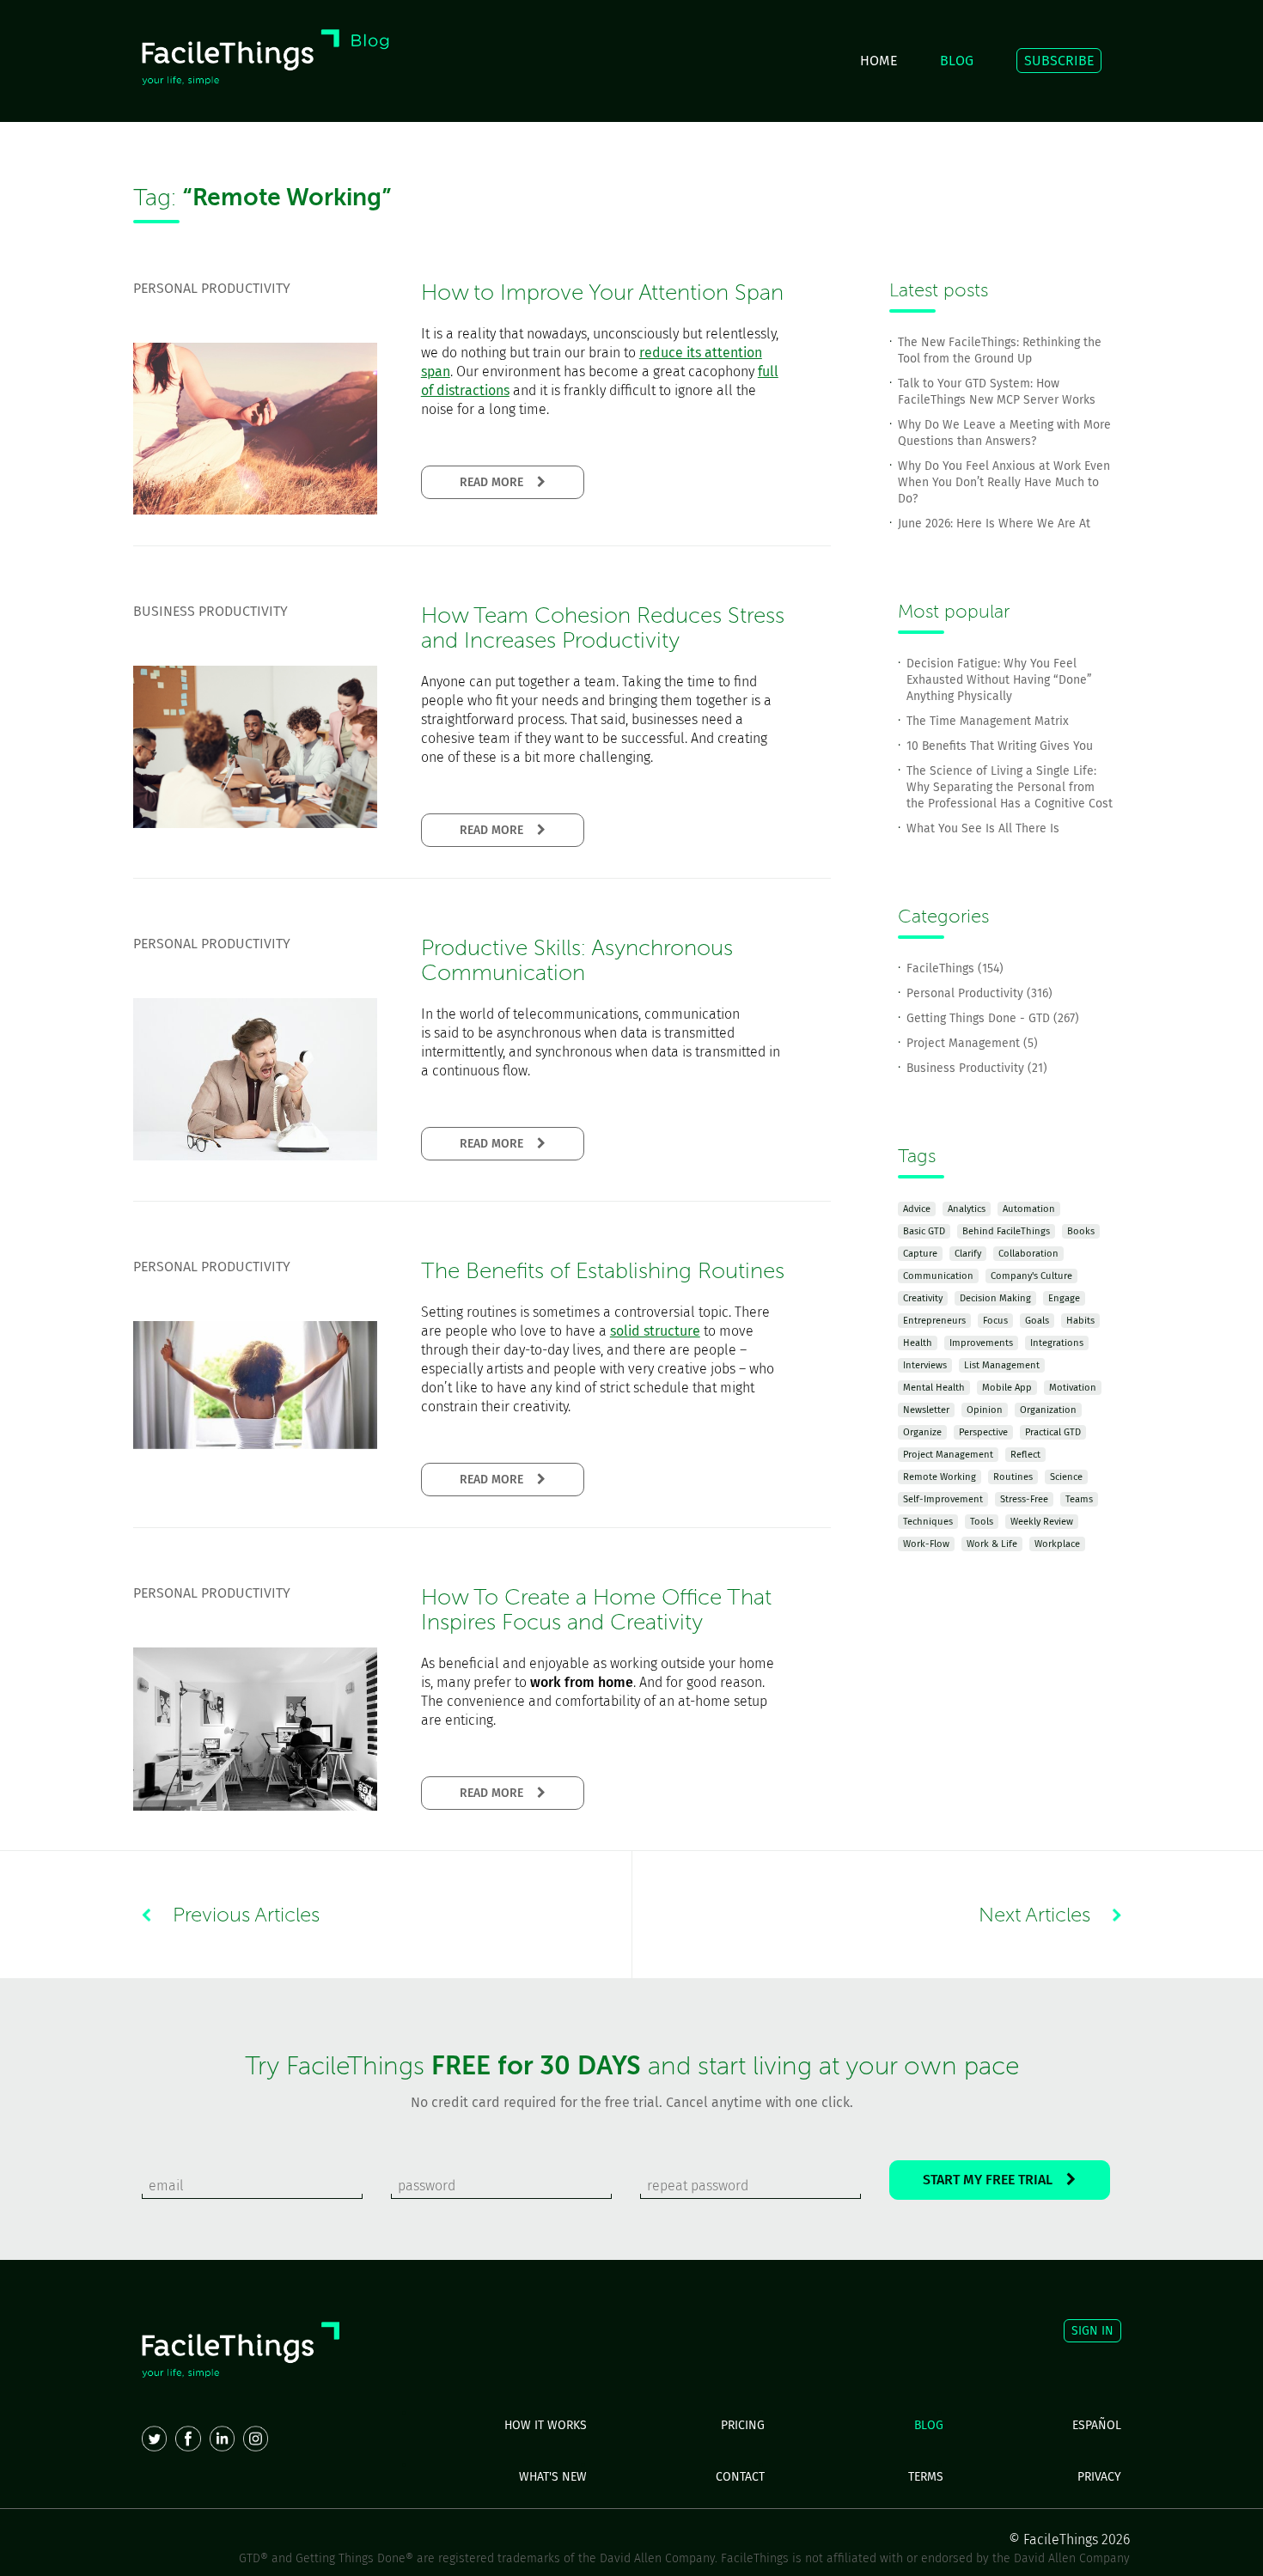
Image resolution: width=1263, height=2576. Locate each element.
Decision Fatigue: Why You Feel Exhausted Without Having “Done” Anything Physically (999, 680)
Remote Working (940, 1477)
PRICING (743, 2425)
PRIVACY (1099, 2477)
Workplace (1057, 1544)
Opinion (985, 1410)
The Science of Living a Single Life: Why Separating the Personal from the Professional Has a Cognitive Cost (1010, 787)
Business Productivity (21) (977, 1068)
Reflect (1025, 1455)
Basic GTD (924, 1231)
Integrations (1057, 1343)
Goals (1037, 1321)
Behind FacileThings (1006, 1231)
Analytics (967, 1209)
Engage (1064, 1298)
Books (1081, 1231)
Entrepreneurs (934, 1321)
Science (1066, 1477)
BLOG (957, 61)
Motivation (1073, 1388)
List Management (1002, 1365)
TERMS (926, 2477)
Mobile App (1007, 1388)
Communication (938, 1276)
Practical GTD (1053, 1432)
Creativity (923, 1298)
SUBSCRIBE (1059, 61)
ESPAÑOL (1097, 2425)
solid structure (655, 1331)
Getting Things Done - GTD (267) (993, 1018)
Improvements (981, 1343)
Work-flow (926, 1544)
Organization (1048, 1410)
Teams (1079, 1499)
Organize (922, 1432)
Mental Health (934, 1388)
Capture (920, 1254)
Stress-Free (1024, 1499)
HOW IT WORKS (546, 2425)
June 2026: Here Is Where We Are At (994, 524)
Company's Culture (1031, 1276)
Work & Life (992, 1544)
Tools (982, 1522)
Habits (1080, 1321)
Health (918, 1343)
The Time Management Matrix (988, 721)
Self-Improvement (943, 1499)
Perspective (983, 1432)
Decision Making (995, 1298)
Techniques (928, 1522)
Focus (995, 1321)
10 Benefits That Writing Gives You (1000, 746)
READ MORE (498, 482)
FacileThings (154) (955, 968)
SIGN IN (1092, 2331)
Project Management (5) (972, 1043)
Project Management (948, 1455)
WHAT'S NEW (553, 2477)
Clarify (968, 1254)
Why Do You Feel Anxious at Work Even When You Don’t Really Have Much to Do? (1004, 482)
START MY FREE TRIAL (995, 2180)
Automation (1029, 1209)
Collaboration (1028, 1254)
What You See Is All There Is (983, 828)
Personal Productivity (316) (979, 993)
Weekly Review (1042, 1522)
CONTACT (740, 2477)
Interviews (925, 1365)
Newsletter (926, 1410)
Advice (917, 1209)
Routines (1013, 1477)
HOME (879, 61)
